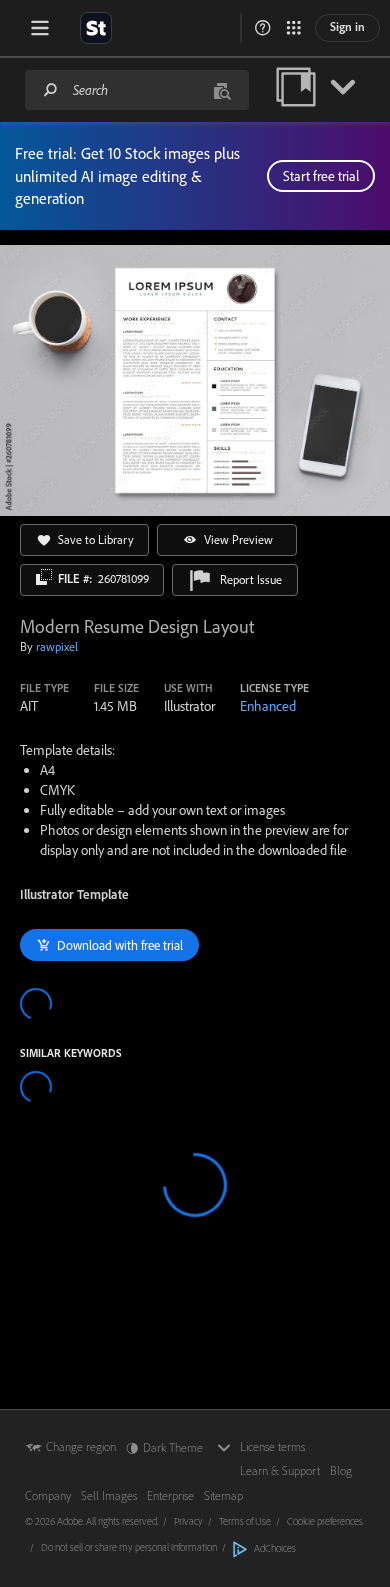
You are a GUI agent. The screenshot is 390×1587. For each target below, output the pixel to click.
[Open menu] (40, 28)
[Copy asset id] (44, 577)
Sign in (347, 26)
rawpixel (57, 646)
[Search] (51, 89)
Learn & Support (280, 1470)
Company (48, 1495)
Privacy (188, 1521)
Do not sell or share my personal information (129, 1547)
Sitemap (223, 1495)
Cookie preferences (325, 1521)
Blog (341, 1470)
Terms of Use (245, 1521)
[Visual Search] (222, 89)
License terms (272, 1446)
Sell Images (109, 1495)
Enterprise (170, 1495)
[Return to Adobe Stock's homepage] (96, 28)
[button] (263, 28)
